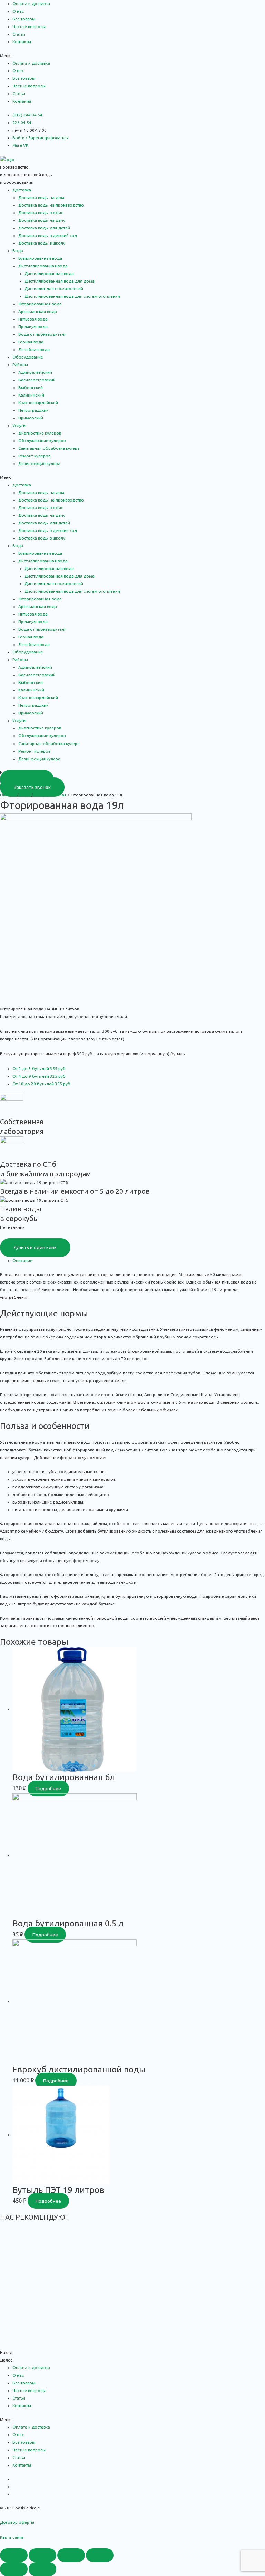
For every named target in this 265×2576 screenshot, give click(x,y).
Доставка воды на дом (41, 197)
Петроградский (33, 410)
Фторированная (50, 795)
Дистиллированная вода (49, 273)
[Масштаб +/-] (100, 2555)
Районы (20, 365)
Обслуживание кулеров (42, 441)
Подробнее (48, 1788)
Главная (8, 795)
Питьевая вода (33, 319)
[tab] (139, 1261)
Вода (18, 251)
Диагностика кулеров (40, 433)
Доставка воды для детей (44, 228)
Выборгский (31, 387)
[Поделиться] (42, 2555)
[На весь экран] (71, 2555)
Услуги (19, 425)
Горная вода (31, 342)
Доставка (22, 190)
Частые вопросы (29, 26)
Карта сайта (12, 2537)
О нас (18, 11)
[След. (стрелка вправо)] (42, 2569)
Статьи (19, 34)
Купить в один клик (35, 1247)
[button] (132, 56)
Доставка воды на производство (51, 205)
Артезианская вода (38, 311)
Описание (22, 1261)
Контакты (22, 42)
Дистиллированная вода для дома (60, 281)
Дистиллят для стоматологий (54, 289)
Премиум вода (33, 327)
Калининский (31, 395)
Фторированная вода (40, 304)
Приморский (31, 418)
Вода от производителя (42, 334)
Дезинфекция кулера (39, 463)
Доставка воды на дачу (42, 220)
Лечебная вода (34, 349)
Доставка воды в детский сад (48, 235)
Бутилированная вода (40, 258)
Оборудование (28, 357)
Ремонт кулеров (34, 456)
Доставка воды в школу (42, 243)
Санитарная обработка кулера (49, 448)
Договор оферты (17, 2522)
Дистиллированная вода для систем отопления (72, 296)
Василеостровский (37, 380)
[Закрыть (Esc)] (14, 2555)
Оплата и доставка (31, 4)
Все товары (24, 19)
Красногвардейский (38, 403)
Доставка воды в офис (41, 213)
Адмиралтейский (35, 372)
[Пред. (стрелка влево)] (14, 2569)
